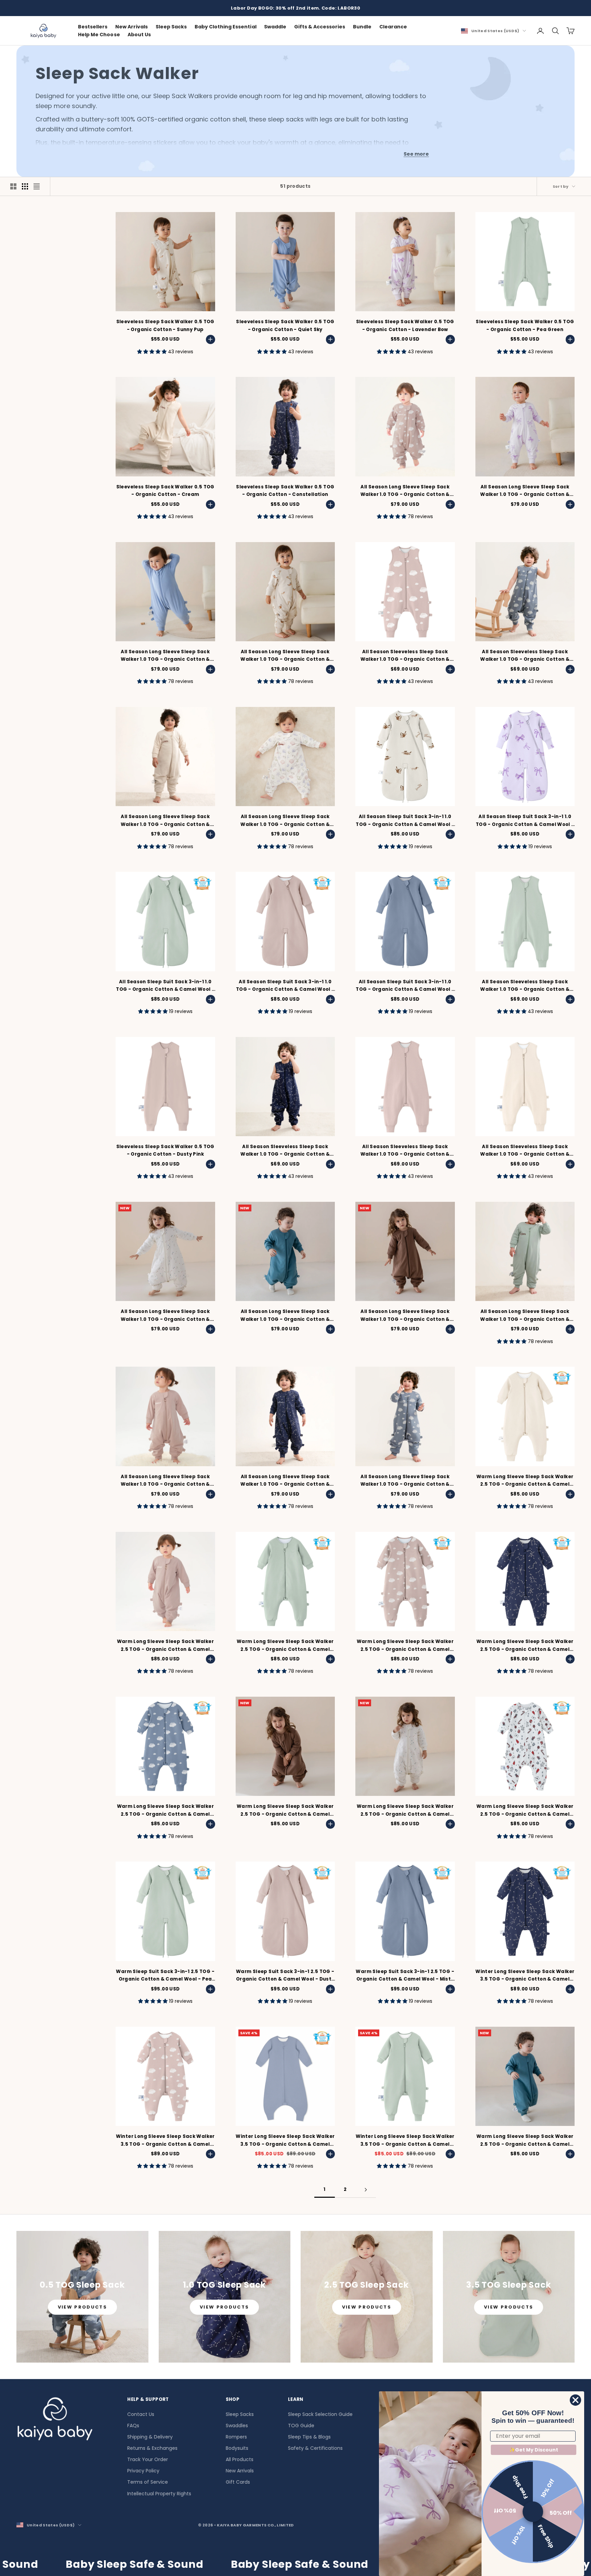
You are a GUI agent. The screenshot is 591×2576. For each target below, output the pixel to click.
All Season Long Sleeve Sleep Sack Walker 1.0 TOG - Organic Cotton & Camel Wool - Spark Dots (165, 1316)
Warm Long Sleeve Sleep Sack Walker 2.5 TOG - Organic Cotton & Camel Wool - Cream (525, 1481)
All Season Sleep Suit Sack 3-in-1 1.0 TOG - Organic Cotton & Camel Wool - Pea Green (165, 986)
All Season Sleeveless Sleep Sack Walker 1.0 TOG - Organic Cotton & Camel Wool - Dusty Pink (405, 1151)
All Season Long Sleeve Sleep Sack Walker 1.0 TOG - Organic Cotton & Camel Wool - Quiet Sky (165, 656)
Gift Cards (238, 2482)
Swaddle (275, 27)
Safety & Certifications (315, 2448)
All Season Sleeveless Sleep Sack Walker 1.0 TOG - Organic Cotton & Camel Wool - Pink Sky (405, 656)
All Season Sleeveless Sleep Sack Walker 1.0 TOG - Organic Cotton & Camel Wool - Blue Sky (525, 656)
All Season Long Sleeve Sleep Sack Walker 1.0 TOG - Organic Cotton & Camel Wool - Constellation (285, 1481)
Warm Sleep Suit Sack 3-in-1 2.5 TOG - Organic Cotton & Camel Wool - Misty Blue (405, 1976)
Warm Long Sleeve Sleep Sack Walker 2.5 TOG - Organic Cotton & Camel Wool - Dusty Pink (165, 1646)
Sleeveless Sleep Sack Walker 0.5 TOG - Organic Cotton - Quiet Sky (285, 325)
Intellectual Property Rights (159, 2494)
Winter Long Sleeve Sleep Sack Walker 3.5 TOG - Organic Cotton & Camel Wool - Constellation (525, 1976)
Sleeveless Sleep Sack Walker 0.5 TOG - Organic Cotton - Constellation (285, 491)
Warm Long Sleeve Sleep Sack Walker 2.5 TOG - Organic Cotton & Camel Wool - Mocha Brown (285, 1811)
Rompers (236, 2437)
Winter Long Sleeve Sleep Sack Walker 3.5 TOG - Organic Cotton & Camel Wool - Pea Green (405, 2141)
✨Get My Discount (534, 2450)
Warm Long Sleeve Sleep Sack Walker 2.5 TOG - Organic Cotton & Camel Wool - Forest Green (525, 2141)
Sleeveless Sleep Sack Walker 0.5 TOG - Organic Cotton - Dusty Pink (165, 1150)
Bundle (362, 27)
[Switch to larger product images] (13, 186)
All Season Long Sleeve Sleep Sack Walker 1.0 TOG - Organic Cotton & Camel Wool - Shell (285, 821)
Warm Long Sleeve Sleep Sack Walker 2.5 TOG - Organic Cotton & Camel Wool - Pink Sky (405, 1646)
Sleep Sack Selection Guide (320, 2414)
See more (416, 154)
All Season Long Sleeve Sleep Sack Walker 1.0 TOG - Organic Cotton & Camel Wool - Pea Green (525, 1316)
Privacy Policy (143, 2471)
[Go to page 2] (366, 2190)
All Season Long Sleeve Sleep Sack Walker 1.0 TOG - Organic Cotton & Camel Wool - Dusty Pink (165, 1481)
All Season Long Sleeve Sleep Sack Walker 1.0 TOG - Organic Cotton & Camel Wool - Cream (165, 821)
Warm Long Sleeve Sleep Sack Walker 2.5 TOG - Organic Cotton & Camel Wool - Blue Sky (165, 1811)
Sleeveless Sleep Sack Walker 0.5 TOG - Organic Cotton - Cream (165, 491)
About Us (139, 35)
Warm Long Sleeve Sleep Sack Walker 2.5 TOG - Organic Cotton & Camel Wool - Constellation (525, 1646)
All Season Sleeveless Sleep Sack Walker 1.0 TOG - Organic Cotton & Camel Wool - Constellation (285, 1151)
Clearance (393, 27)
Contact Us (141, 2414)
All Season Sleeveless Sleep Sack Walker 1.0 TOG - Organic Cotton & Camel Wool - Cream (525, 1151)
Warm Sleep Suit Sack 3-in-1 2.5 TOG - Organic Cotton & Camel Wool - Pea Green (165, 1976)
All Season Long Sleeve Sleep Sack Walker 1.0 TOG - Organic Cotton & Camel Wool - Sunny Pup (285, 656)
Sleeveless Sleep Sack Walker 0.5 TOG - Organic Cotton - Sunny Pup (165, 325)
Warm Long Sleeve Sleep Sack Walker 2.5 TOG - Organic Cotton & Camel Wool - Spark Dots (405, 1811)
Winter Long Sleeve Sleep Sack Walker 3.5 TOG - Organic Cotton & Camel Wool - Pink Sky (165, 2141)
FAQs (133, 2426)
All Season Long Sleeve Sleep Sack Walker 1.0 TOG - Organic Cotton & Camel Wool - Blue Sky (405, 1481)
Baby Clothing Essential (226, 27)
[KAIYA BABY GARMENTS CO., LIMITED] (55, 2421)
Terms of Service (148, 2482)
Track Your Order (148, 2459)
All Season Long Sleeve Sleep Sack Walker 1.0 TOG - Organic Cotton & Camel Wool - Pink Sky (405, 491)
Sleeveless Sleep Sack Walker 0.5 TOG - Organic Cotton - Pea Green (525, 325)
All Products (240, 2459)
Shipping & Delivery (150, 2437)
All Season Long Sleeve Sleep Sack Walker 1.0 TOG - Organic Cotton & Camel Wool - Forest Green (285, 1316)
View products (82, 2307)
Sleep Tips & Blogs (309, 2437)
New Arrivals (132, 27)
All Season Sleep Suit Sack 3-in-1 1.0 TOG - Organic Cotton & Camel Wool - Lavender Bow (525, 821)
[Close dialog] (575, 2400)
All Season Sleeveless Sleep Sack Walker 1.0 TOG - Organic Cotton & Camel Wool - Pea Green (525, 986)
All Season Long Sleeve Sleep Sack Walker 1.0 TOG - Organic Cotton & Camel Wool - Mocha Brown (405, 1316)
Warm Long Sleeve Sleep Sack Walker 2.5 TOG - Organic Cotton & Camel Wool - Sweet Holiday (525, 1811)
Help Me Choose (99, 35)
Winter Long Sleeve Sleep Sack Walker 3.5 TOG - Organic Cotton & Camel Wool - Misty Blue (285, 2141)
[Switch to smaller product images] (25, 186)
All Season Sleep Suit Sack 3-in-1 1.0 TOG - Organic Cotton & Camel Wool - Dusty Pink (285, 986)
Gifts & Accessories (320, 27)
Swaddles (237, 2426)
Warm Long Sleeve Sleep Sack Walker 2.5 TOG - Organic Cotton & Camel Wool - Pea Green (285, 1646)
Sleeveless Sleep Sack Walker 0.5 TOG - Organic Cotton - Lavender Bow (405, 325)
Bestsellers (93, 27)
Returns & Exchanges (152, 2448)
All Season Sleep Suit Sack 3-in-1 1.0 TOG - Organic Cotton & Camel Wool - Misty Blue (405, 986)
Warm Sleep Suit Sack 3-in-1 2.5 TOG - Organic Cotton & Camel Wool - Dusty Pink (285, 1976)
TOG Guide (301, 2426)
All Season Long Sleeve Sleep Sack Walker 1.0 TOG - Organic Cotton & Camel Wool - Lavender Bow (525, 491)
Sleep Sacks (171, 27)
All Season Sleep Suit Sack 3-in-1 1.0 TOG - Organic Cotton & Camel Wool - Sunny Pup (405, 821)
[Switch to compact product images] (37, 186)
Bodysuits (237, 2448)
